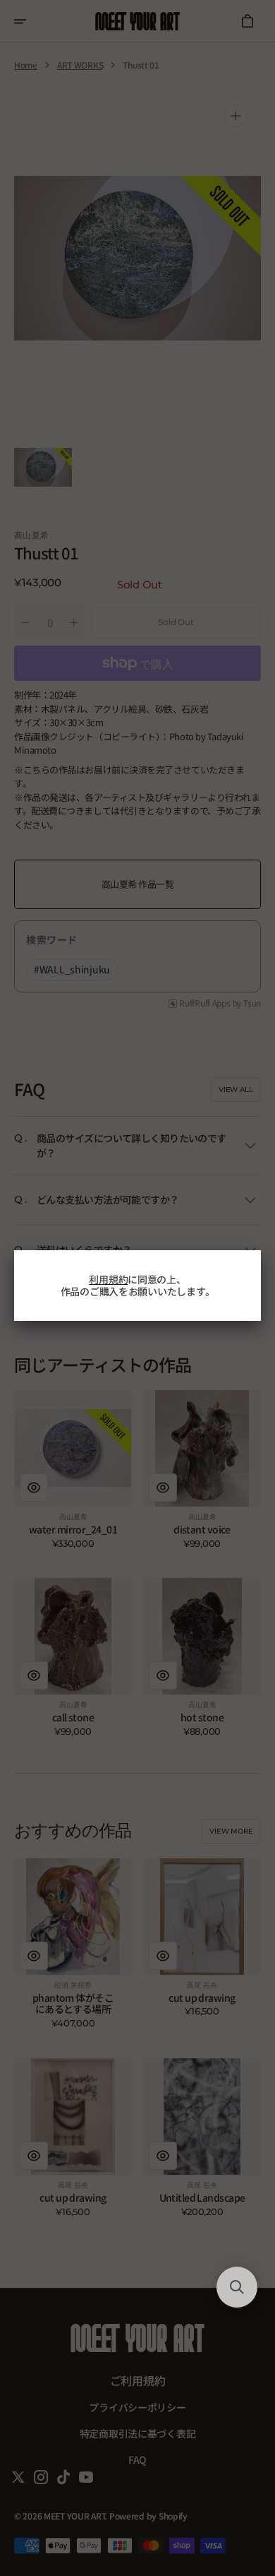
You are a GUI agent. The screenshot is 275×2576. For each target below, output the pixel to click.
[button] (237, 2287)
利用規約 (108, 1279)
